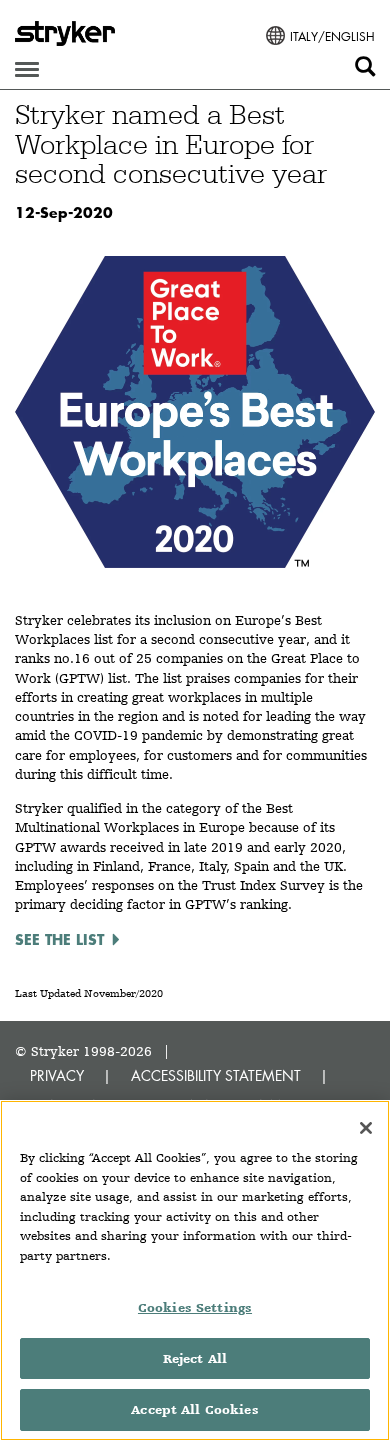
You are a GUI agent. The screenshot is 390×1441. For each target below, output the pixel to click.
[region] (195, 1270)
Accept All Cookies (194, 1409)
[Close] (366, 1128)
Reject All (195, 1358)
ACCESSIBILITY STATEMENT (216, 1075)
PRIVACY (57, 1075)
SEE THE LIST (59, 939)
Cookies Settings (195, 1307)
